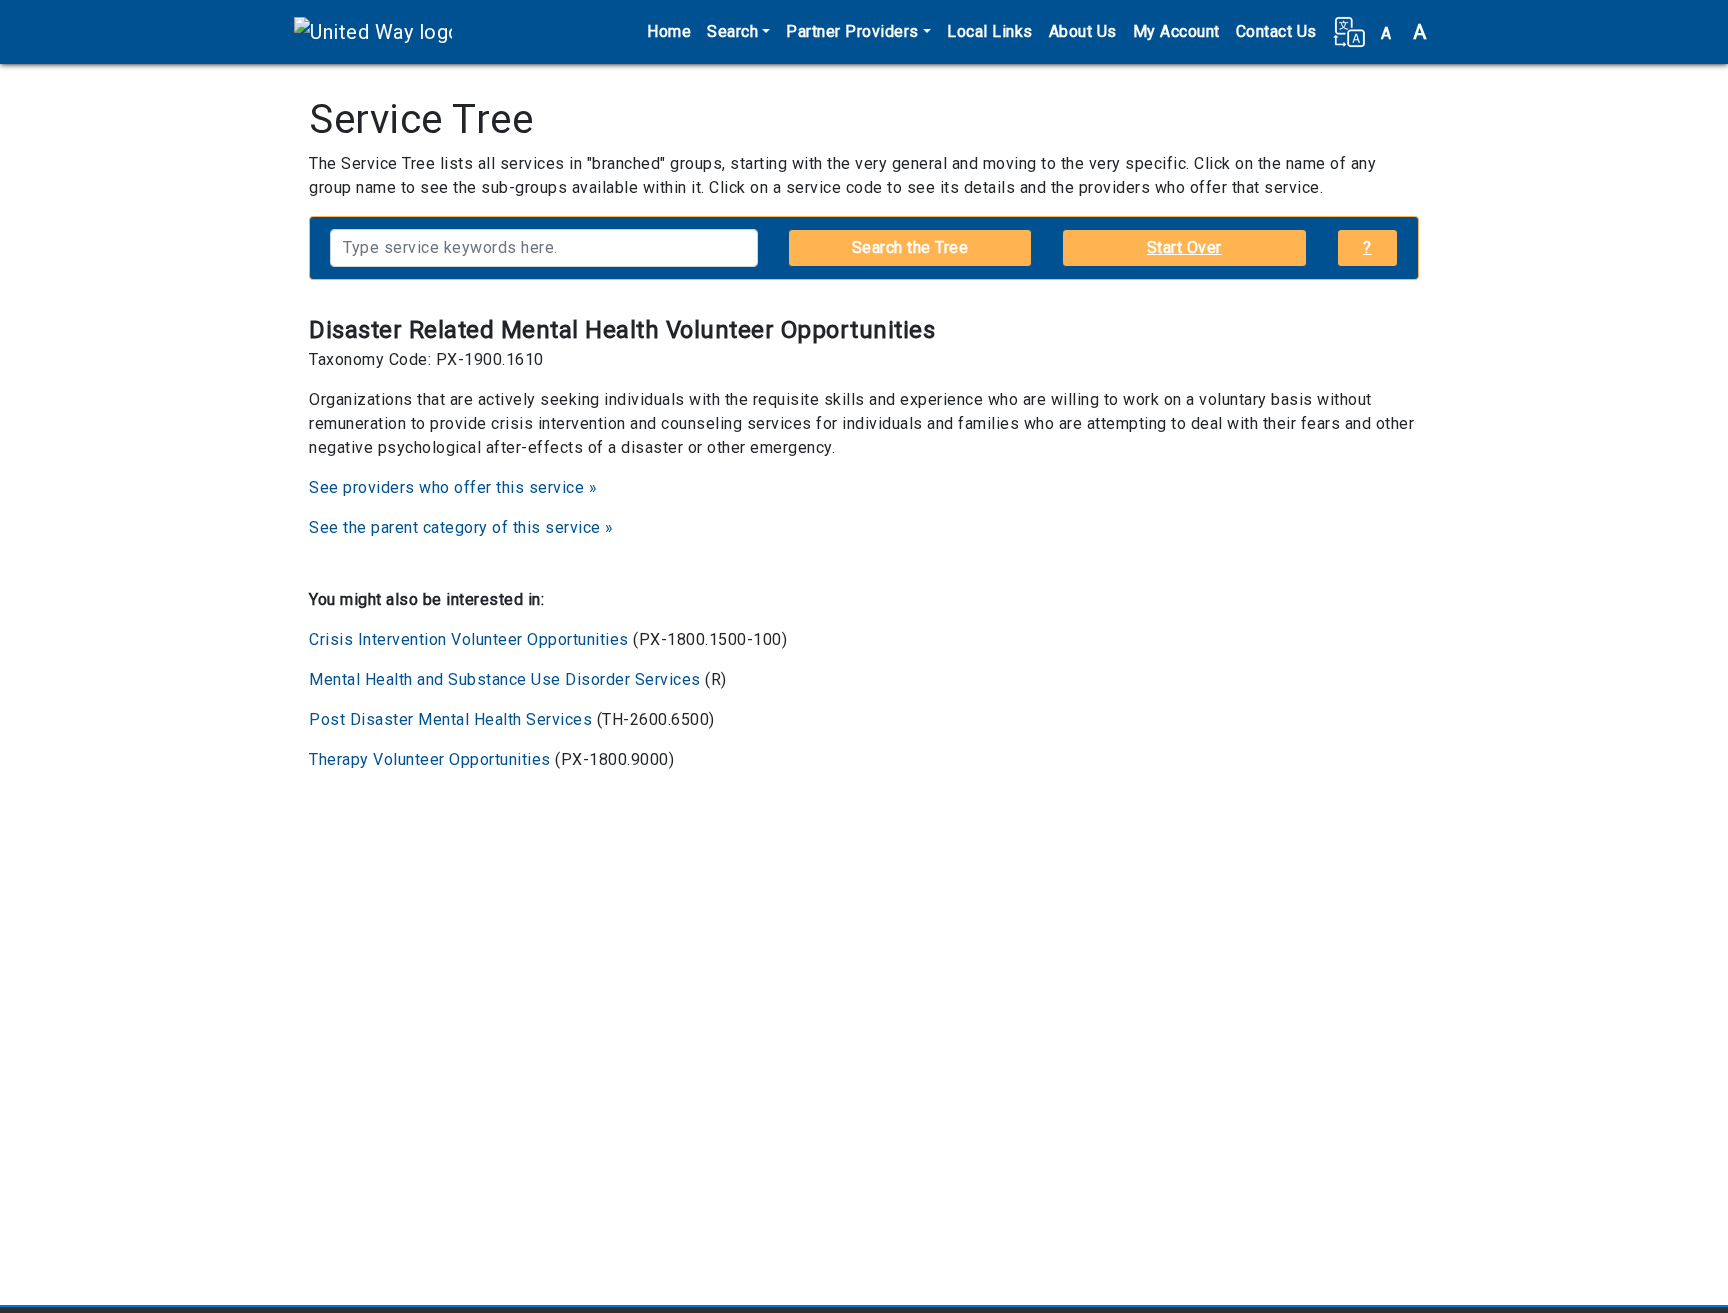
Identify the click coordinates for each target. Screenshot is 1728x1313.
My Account (1176, 31)
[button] (1349, 32)
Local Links (990, 31)
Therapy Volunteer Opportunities (430, 759)
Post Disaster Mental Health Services (450, 719)
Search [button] (732, 31)
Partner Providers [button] (852, 31)
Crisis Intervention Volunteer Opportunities (469, 639)
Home (669, 31)
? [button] (1367, 247)
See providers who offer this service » (453, 487)
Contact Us (1276, 31)
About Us (1083, 31)
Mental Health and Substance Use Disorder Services (505, 679)
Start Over (1184, 247)
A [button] (1404, 32)
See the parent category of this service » (461, 527)
